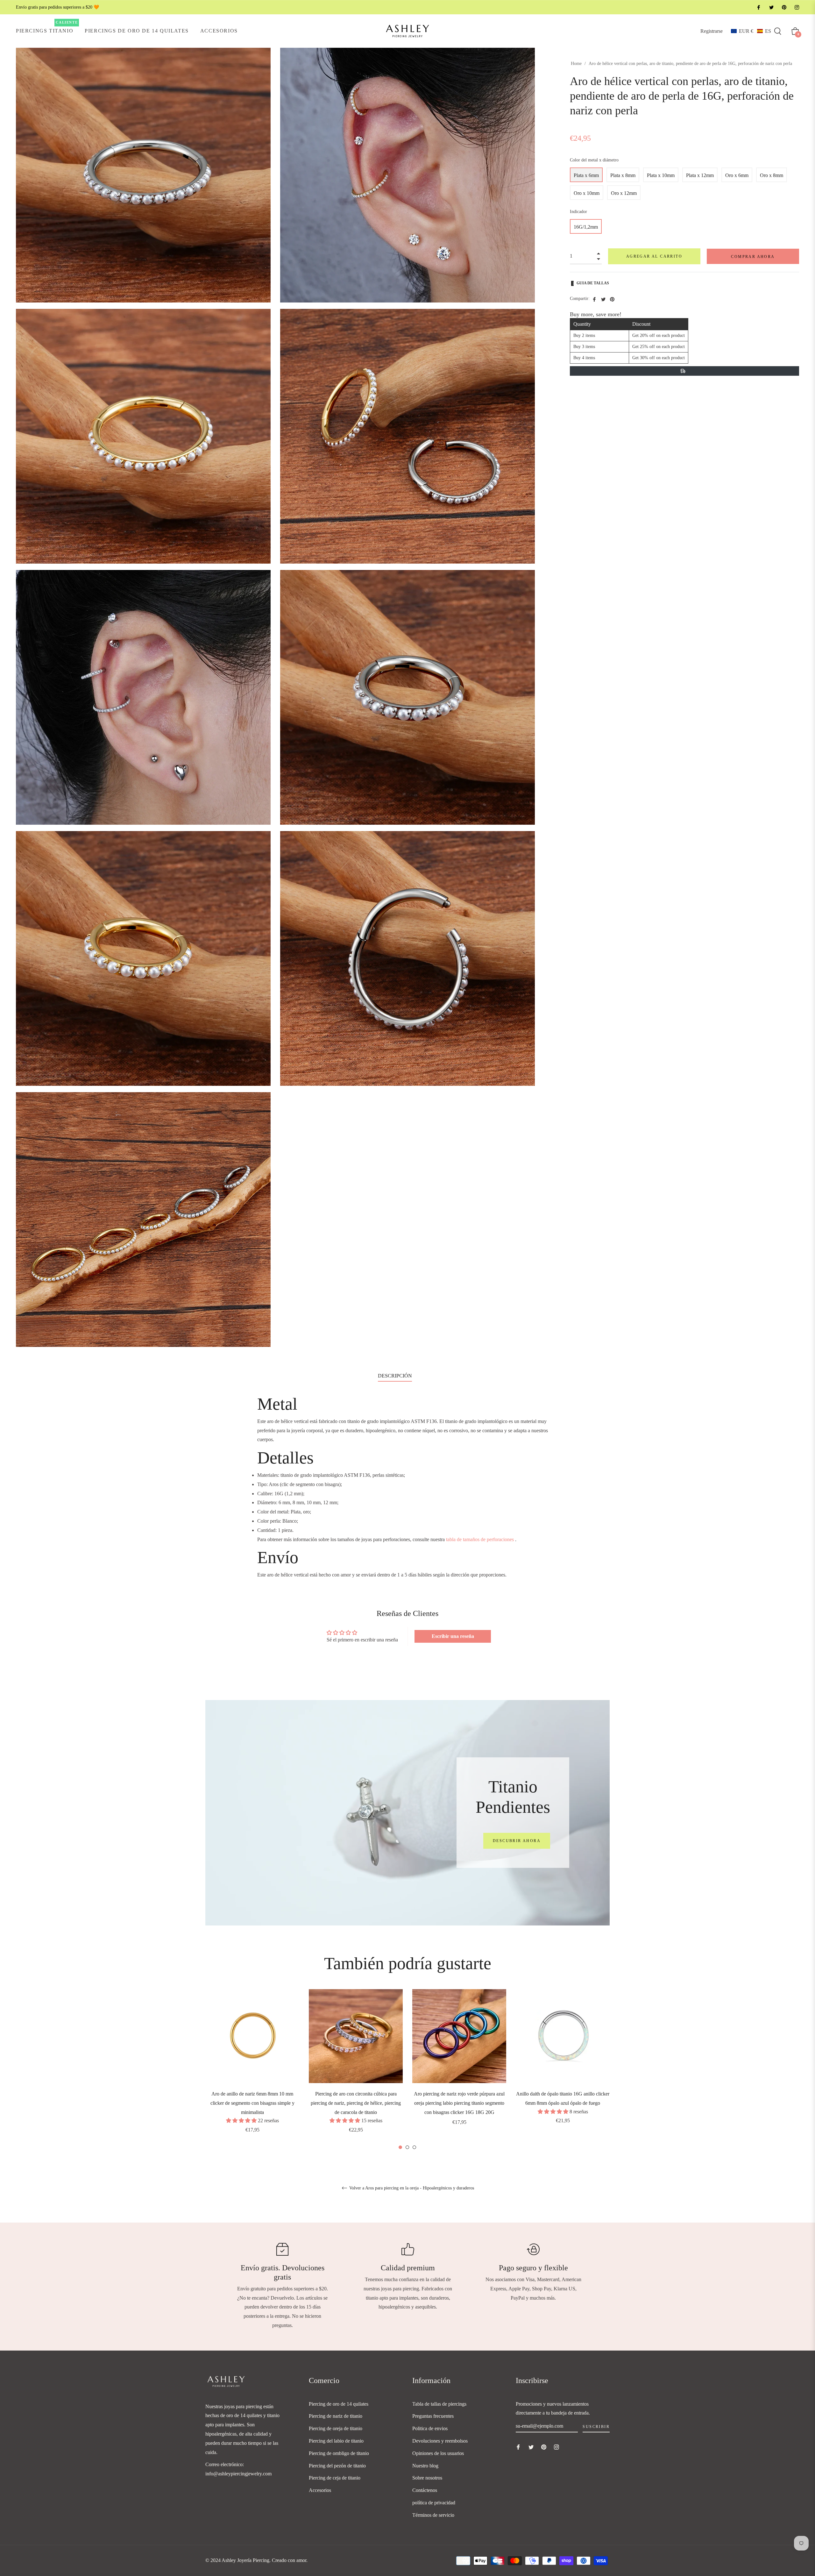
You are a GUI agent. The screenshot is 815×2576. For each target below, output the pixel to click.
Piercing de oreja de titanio (336, 2428)
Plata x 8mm (623, 175)
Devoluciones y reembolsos (440, 2441)
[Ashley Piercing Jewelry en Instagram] (797, 7)
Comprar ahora (753, 257)
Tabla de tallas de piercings (439, 2404)
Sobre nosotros (427, 2478)
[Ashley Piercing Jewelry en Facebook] (758, 7)
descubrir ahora (517, 1841)
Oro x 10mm (587, 193)
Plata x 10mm (661, 175)
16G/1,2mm (586, 227)
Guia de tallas (593, 283)
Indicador (578, 212)
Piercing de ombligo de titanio (339, 2453)
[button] (751, 31)
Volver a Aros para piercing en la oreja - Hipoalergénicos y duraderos (411, 2188)
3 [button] (414, 2147)
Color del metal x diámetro (594, 160)
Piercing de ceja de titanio (335, 2478)
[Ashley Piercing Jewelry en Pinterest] (784, 7)
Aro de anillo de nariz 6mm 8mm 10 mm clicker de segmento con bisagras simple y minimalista (252, 2103)
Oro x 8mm (772, 175)
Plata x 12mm (700, 175)
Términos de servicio (433, 2515)
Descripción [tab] (395, 1376)
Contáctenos (425, 2490)
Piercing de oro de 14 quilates (339, 2404)
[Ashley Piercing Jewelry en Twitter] (771, 7)
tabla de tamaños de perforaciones (480, 1539)
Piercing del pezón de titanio (337, 2466)
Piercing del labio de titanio (336, 2441)
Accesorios (320, 2490)
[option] (252, 2070)
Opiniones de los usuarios (438, 2453)
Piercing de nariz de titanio (336, 2416)
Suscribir (596, 2427)
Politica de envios (430, 2428)
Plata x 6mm (586, 175)
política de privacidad (434, 2503)
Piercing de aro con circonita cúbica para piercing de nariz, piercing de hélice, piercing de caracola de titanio (356, 2103)
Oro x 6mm (737, 175)
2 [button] (407, 2147)
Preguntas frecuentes (433, 2416)
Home (576, 64)
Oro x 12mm (624, 193)
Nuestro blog (425, 2466)
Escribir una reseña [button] (453, 1636)
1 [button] (400, 2147)
